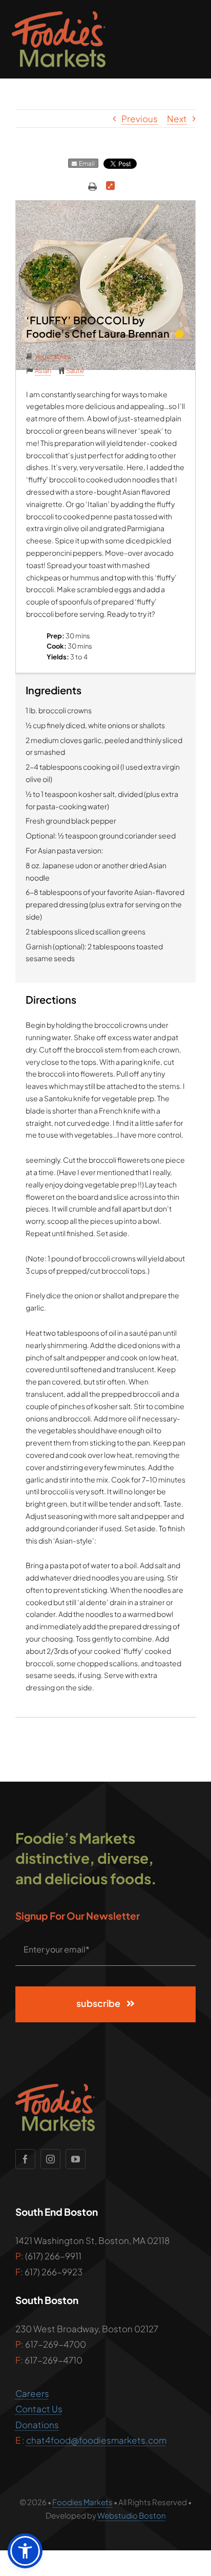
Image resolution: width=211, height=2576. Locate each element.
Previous (140, 119)
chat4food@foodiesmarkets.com (96, 2440)
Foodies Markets (82, 2502)
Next (177, 119)
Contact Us (39, 2409)
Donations (37, 2425)
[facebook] (25, 2159)
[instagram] (50, 2159)
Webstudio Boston (132, 2515)
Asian (43, 370)
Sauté (75, 370)
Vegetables (52, 356)
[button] (25, 2551)
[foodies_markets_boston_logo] (59, 15)
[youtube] (76, 2159)
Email (86, 163)
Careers (32, 2393)
